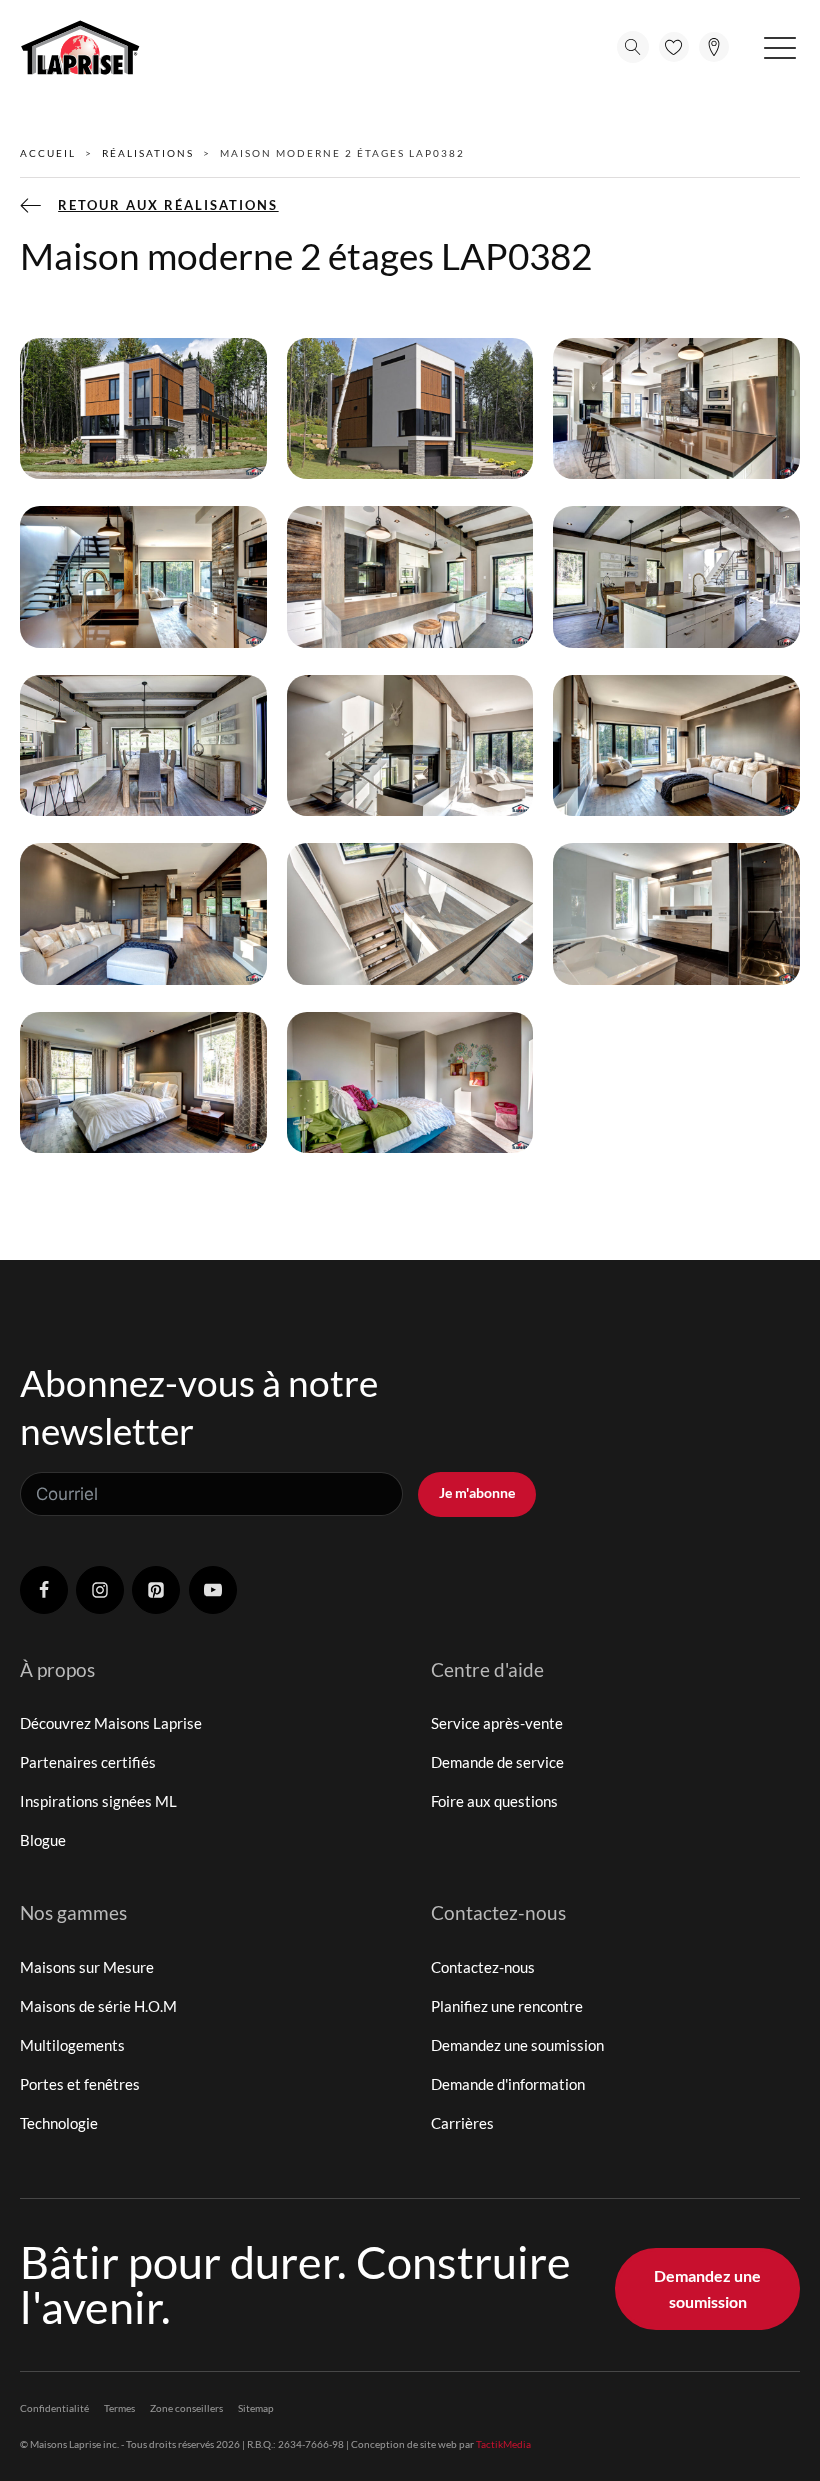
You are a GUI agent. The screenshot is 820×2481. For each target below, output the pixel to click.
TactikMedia (503, 2444)
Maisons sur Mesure (87, 1967)
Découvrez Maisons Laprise (111, 1723)
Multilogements (72, 2045)
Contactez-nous (483, 1967)
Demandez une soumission (517, 2045)
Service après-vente (497, 1723)
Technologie (59, 2123)
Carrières (462, 2123)
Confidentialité (54, 2408)
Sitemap (256, 2408)
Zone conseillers (186, 2408)
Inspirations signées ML (98, 1801)
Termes (119, 2408)
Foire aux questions (494, 1801)
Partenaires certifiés (88, 1762)
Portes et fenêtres (80, 2084)
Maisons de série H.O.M (98, 2006)
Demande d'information (508, 2084)
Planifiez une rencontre (507, 2006)
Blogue (43, 1840)
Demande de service (497, 1762)
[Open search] (633, 47)
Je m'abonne (477, 1492)
